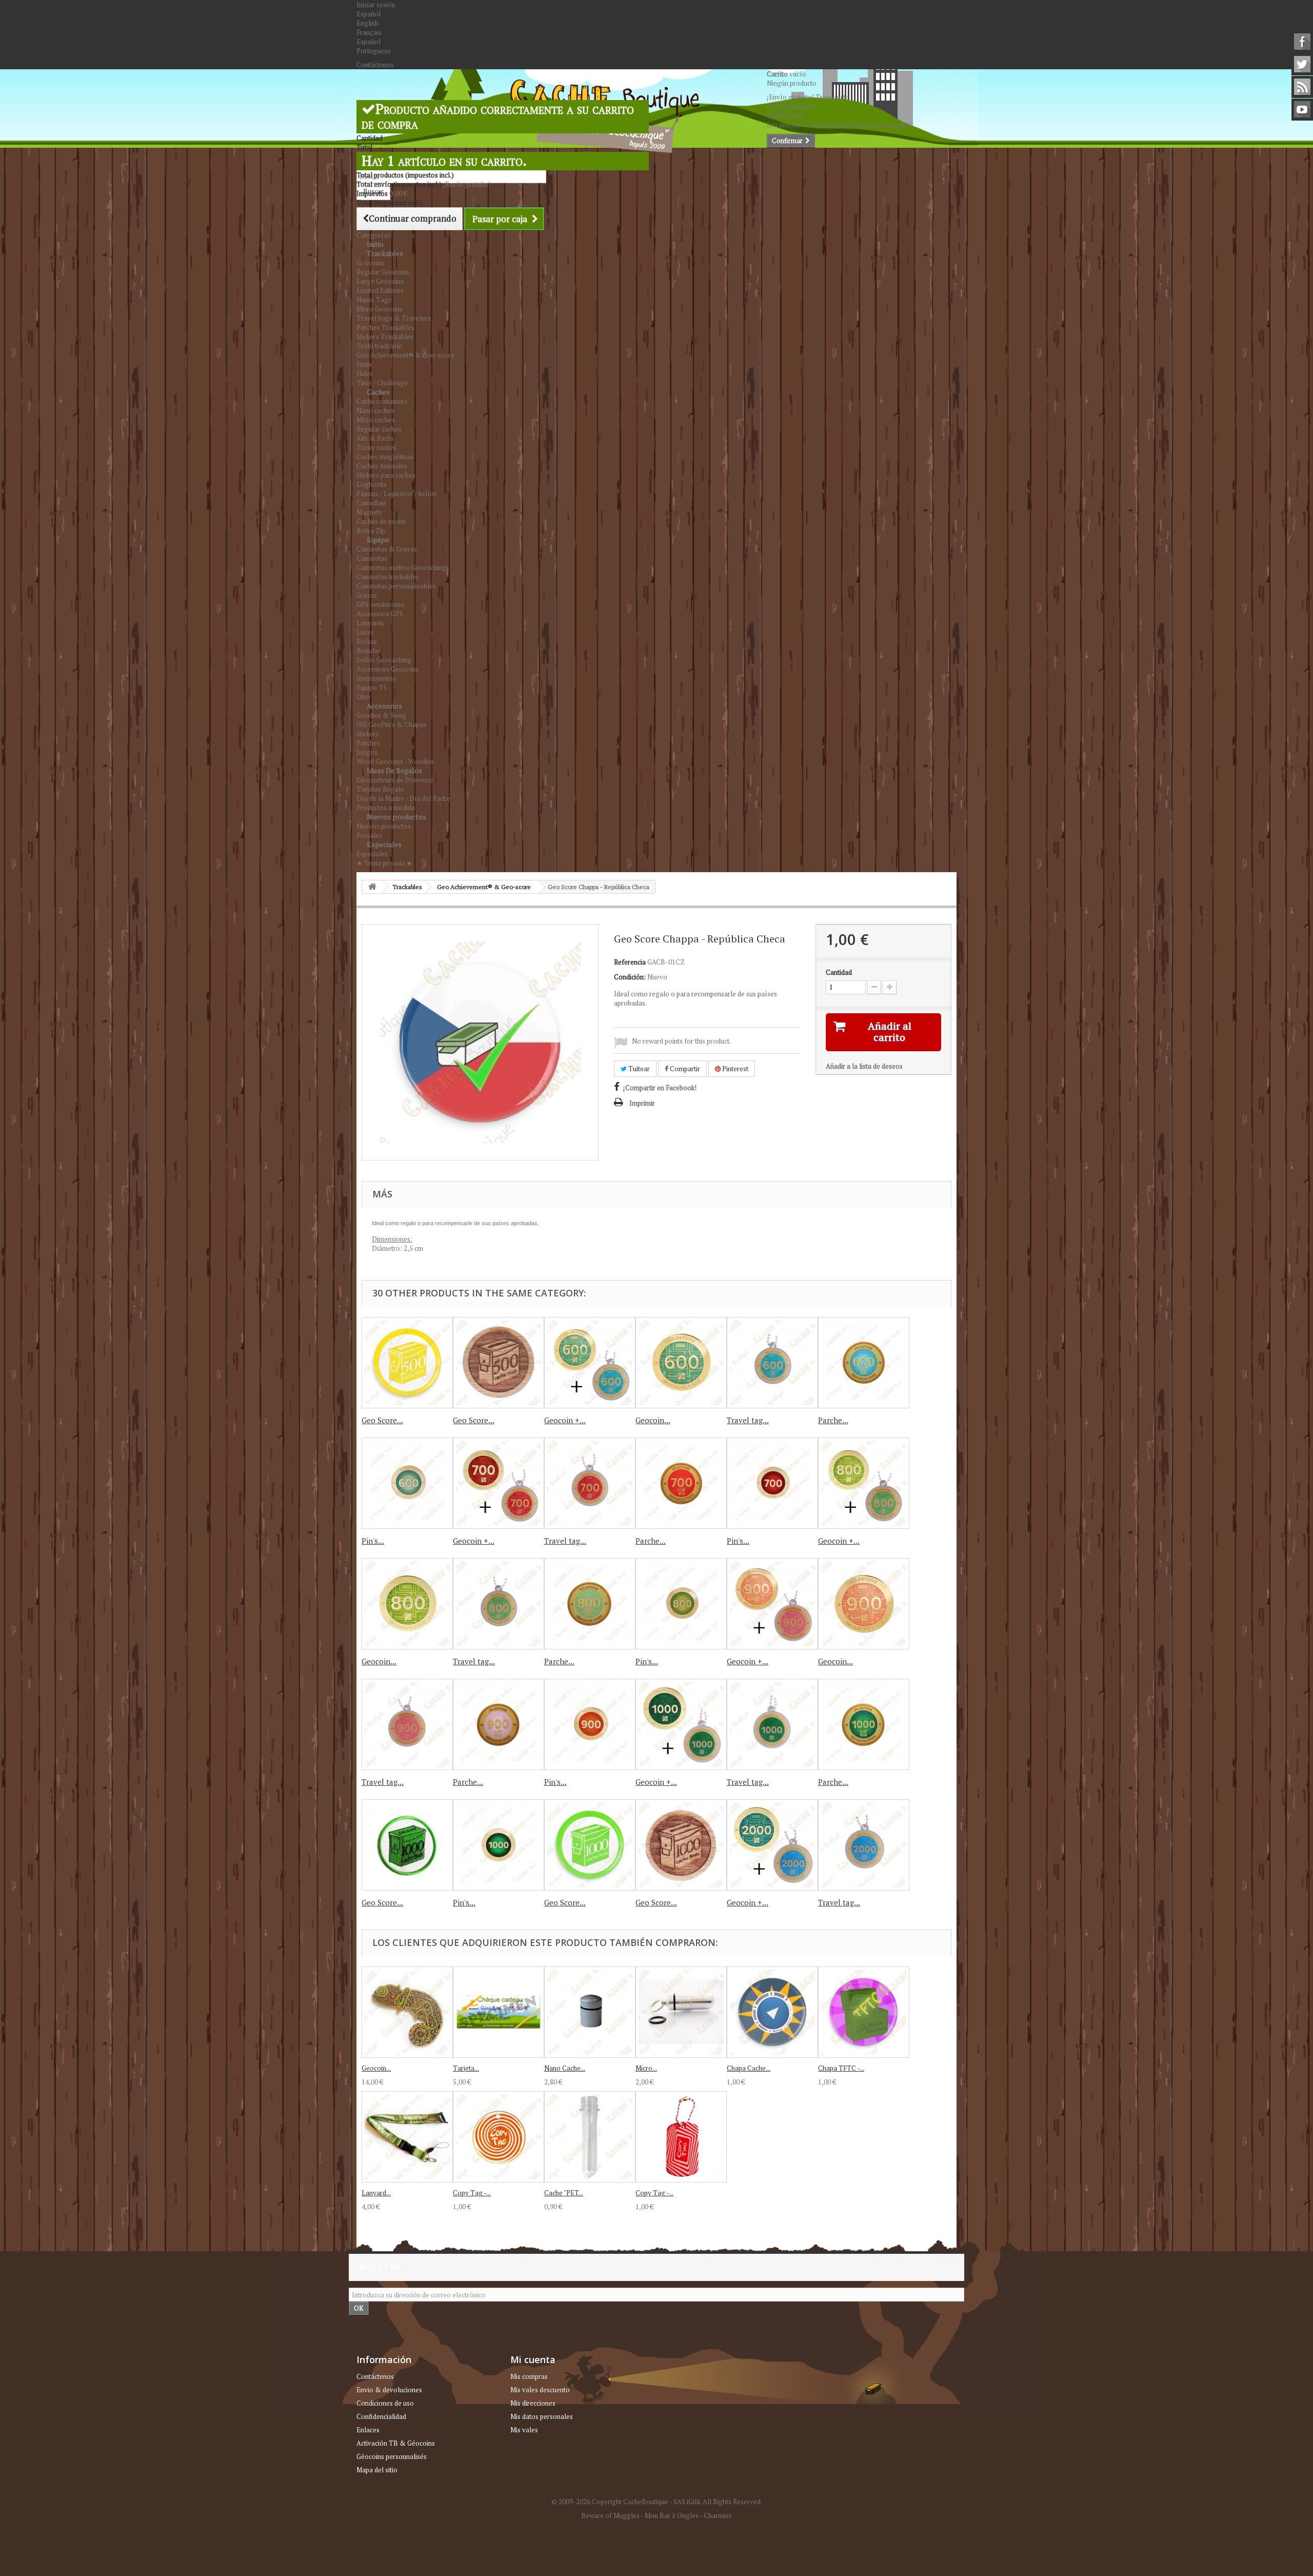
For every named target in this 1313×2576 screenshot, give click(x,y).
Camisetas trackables (388, 577)
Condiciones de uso (385, 2403)
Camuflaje (372, 503)
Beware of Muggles (610, 2515)
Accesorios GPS (380, 614)
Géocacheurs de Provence (395, 780)
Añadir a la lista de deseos (864, 1066)
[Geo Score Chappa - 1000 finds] (590, 1845)
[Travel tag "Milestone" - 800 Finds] (499, 1604)
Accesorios (384, 706)
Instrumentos (376, 678)
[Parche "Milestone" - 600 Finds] (864, 1363)
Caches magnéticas (385, 457)
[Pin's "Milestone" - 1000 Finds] (499, 1845)
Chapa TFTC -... (841, 2068)
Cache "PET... (564, 2193)
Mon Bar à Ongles (672, 2515)
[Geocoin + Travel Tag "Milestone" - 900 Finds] (772, 1604)
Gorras (367, 595)
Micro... (646, 2068)
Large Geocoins (380, 281)
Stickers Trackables (385, 337)
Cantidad (839, 972)
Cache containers (382, 401)
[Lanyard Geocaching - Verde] (407, 2137)
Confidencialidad (381, 2416)
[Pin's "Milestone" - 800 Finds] (681, 1604)
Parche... (833, 1420)
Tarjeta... (466, 2068)
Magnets (369, 512)
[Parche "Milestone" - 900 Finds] (499, 1724)
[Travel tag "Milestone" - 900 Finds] (407, 1724)
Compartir (684, 1069)
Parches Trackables (385, 327)
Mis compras (529, 2376)
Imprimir (642, 1103)
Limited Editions (380, 290)
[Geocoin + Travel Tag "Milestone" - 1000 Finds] (681, 1724)
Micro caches (376, 420)
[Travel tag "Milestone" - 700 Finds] (590, 1483)
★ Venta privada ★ (384, 863)
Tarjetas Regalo (380, 789)
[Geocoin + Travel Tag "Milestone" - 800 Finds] (864, 1483)
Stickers (368, 734)
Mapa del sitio (377, 2470)
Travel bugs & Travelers (394, 318)
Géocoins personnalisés (392, 2456)
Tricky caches (376, 447)
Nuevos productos (396, 817)
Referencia (630, 962)
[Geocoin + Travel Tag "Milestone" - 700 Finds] (499, 1483)
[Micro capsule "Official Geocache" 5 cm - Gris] (681, 2012)
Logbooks (372, 484)
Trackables (385, 253)
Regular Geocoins (383, 272)
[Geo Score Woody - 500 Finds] (499, 1363)
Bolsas (367, 641)
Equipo (378, 539)
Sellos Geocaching (384, 660)
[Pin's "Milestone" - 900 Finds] (590, 1724)
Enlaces (368, 2430)
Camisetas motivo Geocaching (401, 567)
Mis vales (524, 2430)
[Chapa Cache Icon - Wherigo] (772, 2012)
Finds (364, 364)
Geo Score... (382, 1420)
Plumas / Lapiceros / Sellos (396, 494)
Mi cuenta (533, 2359)
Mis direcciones (533, 2403)
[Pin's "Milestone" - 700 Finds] (772, 1483)
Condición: (630, 977)
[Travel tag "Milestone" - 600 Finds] (772, 1363)
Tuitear (638, 1069)
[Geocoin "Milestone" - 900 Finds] (864, 1604)
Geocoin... (653, 1420)
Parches (368, 743)
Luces (365, 632)
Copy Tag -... (472, 2193)
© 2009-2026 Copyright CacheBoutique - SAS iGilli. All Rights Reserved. (657, 2502)
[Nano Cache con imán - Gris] (590, 2012)
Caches (378, 392)
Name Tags (374, 300)
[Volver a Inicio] (372, 887)
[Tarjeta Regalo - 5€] (499, 2012)
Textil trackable (379, 346)
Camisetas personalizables (396, 586)
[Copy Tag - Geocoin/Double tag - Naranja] (499, 2137)
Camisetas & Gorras (387, 549)
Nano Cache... (565, 2068)
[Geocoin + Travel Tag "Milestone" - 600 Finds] (590, 1363)
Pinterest (734, 1069)
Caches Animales (382, 466)
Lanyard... (376, 2193)
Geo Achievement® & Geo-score (405, 355)
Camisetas (372, 558)
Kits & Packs (375, 438)
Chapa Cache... (749, 2068)
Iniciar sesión (376, 5)
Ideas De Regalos (394, 770)
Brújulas (369, 651)
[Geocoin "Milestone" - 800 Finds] (407, 1604)
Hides (365, 373)
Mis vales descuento (540, 2390)
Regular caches (379, 429)
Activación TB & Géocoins (396, 2443)
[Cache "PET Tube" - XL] (590, 2137)
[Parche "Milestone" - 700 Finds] (681, 1483)
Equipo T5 (372, 687)
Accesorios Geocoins (387, 669)
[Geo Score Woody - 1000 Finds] (681, 1845)
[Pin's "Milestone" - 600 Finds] (407, 1483)
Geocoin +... (565, 1420)
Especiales (384, 844)
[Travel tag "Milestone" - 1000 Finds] (772, 1724)
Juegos (367, 752)
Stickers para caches (386, 475)
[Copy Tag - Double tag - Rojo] (681, 2137)
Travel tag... (748, 1420)
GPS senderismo (381, 604)
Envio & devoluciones (389, 2390)
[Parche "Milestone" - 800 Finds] (590, 1604)
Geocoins (370, 263)
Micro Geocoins (380, 309)
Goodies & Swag (381, 715)
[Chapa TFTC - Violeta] (864, 2012)
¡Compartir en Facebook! (660, 1088)
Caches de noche (381, 521)
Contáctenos (375, 65)
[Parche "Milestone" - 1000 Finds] (864, 1724)
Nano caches (375, 410)
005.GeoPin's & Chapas (391, 724)
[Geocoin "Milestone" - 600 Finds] (681, 1363)
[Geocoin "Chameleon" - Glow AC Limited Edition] (407, 2012)
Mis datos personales (542, 2416)
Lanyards (370, 623)
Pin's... (373, 1541)
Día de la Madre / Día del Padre (403, 798)
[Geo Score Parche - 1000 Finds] (407, 1845)
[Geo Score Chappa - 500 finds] (407, 1363)
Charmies (718, 2515)
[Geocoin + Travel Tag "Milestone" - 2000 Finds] (772, 1845)
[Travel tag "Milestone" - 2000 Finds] (864, 1845)
